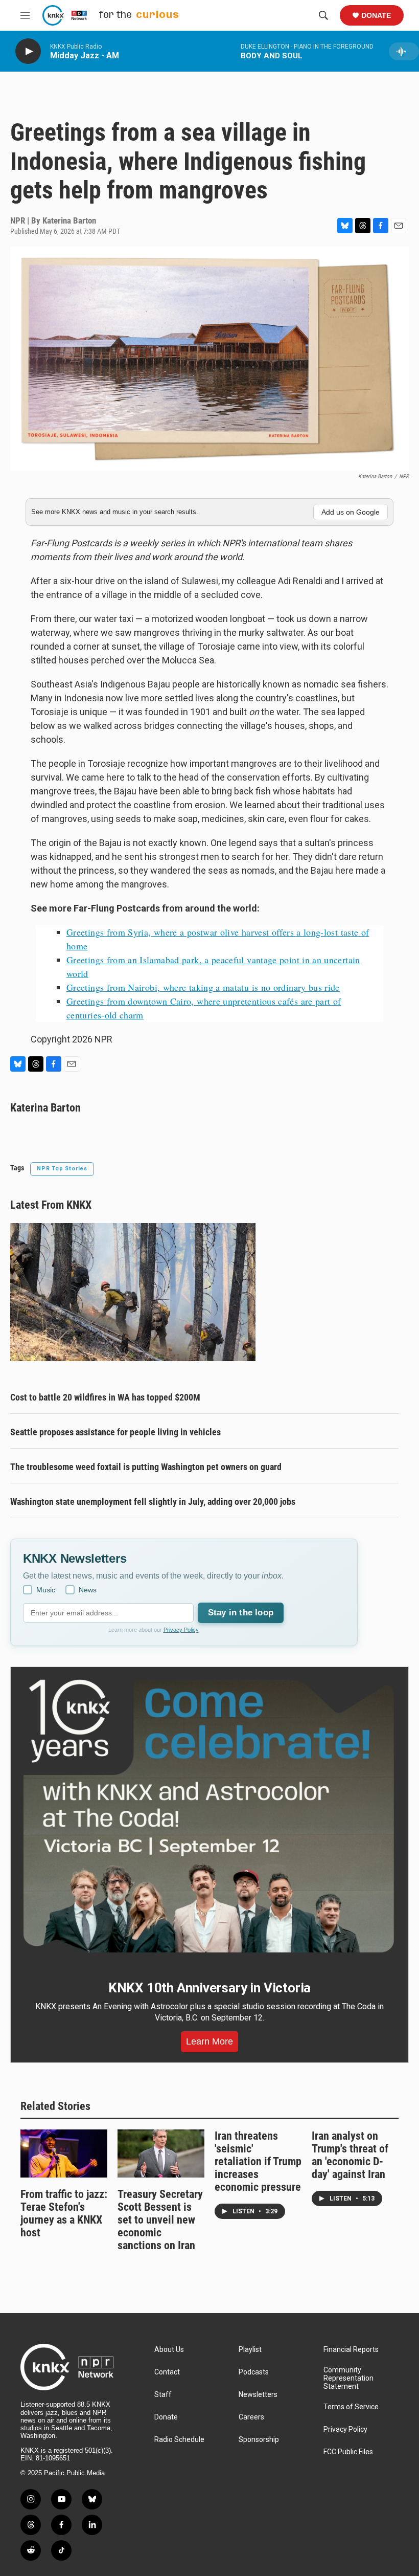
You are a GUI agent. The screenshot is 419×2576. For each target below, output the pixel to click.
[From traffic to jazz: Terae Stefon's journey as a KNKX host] (64, 2154)
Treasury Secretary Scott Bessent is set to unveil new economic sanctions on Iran (160, 2220)
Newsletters (258, 2395)
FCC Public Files (348, 2452)
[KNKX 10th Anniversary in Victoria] (209, 1816)
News (88, 1590)
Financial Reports (351, 2350)
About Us (169, 2350)
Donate (376, 15)
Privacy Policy (181, 1630)
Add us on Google (351, 512)
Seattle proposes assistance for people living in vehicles (115, 1432)
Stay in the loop (241, 1613)
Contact (167, 2372)
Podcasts (254, 2372)
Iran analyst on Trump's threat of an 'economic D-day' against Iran (350, 2155)
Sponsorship (259, 2440)
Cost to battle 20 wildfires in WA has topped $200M (105, 1397)
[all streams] (404, 51)
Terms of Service (351, 2407)
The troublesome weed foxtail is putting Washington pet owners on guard (146, 1467)
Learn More (209, 2041)
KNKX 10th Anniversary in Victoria (209, 1988)
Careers (251, 2417)
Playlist (250, 2350)
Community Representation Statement (348, 2378)
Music (46, 1590)
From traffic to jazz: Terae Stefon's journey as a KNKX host (64, 2213)
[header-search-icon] (323, 15)
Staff (163, 2395)
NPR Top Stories (62, 1169)
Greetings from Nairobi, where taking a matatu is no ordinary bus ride (203, 987)
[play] (28, 51)
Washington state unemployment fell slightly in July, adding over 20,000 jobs (153, 1502)
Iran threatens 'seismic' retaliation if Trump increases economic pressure (258, 2161)
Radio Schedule (179, 2440)
